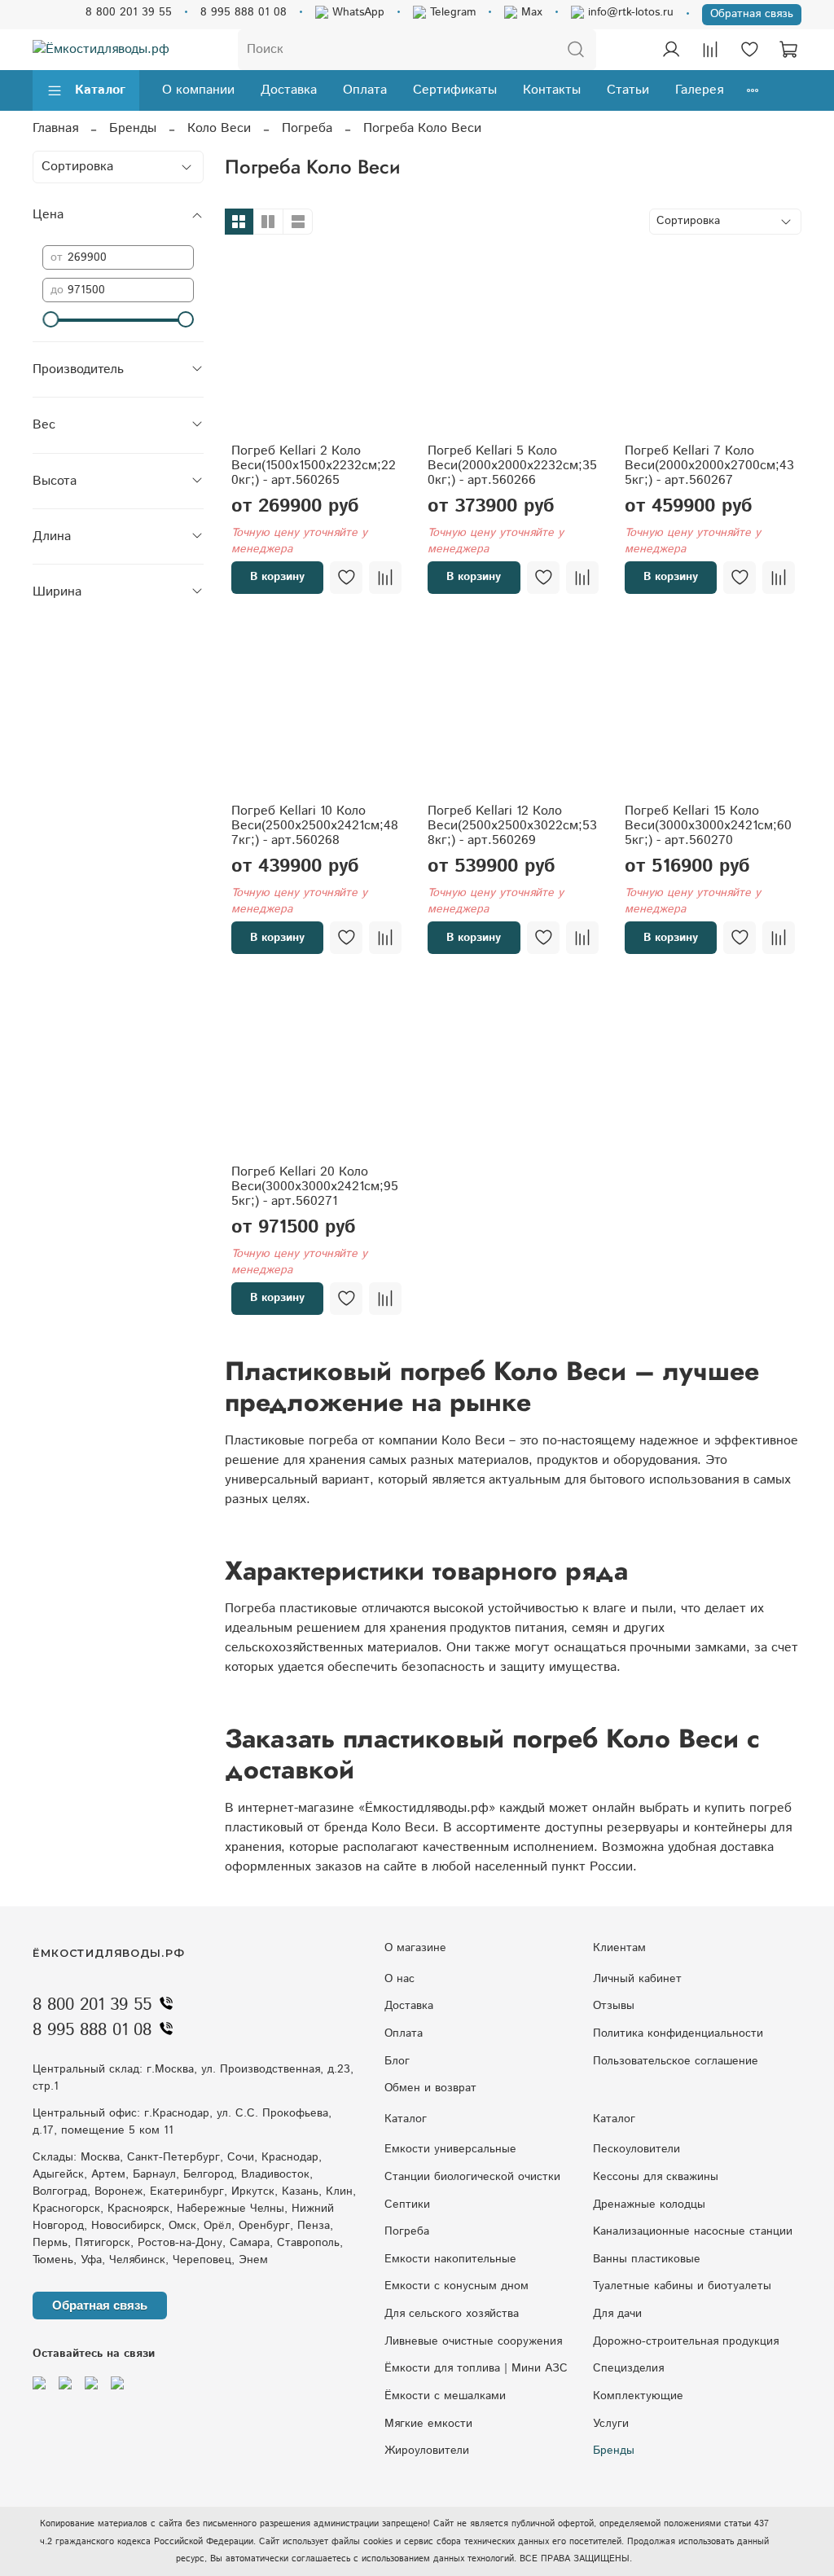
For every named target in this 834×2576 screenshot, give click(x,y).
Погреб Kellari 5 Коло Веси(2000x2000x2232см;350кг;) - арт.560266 (512, 466)
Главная (55, 128)
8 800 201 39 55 (129, 12)
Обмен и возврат (430, 2088)
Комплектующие (638, 2396)
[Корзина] (788, 50)
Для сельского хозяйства (452, 2314)
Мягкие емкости (428, 2424)
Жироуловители (427, 2451)
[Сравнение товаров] (710, 50)
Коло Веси (219, 128)
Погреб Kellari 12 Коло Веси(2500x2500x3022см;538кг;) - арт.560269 (512, 826)
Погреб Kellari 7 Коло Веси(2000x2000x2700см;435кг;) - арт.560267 (709, 466)
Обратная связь (752, 14)
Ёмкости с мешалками (445, 2396)
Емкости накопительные (450, 2259)
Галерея (699, 90)
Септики (407, 2205)
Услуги (611, 2424)
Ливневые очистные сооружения (473, 2341)
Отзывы (614, 2006)
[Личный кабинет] (671, 50)
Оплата (365, 90)
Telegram (451, 12)
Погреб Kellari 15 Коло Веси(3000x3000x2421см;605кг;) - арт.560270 (708, 826)
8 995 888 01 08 (244, 12)
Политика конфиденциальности (678, 2033)
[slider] (50, 319)
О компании (198, 90)
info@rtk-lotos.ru (629, 12)
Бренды (133, 128)
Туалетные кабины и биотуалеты (682, 2286)
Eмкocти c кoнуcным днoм (457, 2286)
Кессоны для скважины (656, 2177)
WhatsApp (356, 12)
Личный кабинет (637, 1979)
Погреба (307, 128)
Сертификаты (455, 90)
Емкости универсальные (450, 2149)
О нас (399, 1979)
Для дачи (617, 2314)
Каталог (100, 90)
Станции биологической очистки (472, 2177)
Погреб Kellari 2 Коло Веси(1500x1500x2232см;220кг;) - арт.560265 (314, 466)
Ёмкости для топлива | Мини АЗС (476, 2368)
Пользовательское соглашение (676, 2061)
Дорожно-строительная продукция (686, 2341)
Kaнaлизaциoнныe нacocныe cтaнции (693, 2231)
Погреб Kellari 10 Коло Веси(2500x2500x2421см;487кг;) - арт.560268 (315, 826)
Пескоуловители (636, 2149)
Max (530, 12)
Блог (397, 2061)
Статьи (628, 90)
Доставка (289, 90)
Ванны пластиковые (647, 2259)
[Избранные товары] (749, 50)
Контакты (552, 90)
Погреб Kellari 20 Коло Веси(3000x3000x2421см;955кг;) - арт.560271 (315, 1187)
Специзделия (628, 2368)
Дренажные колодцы (649, 2205)
